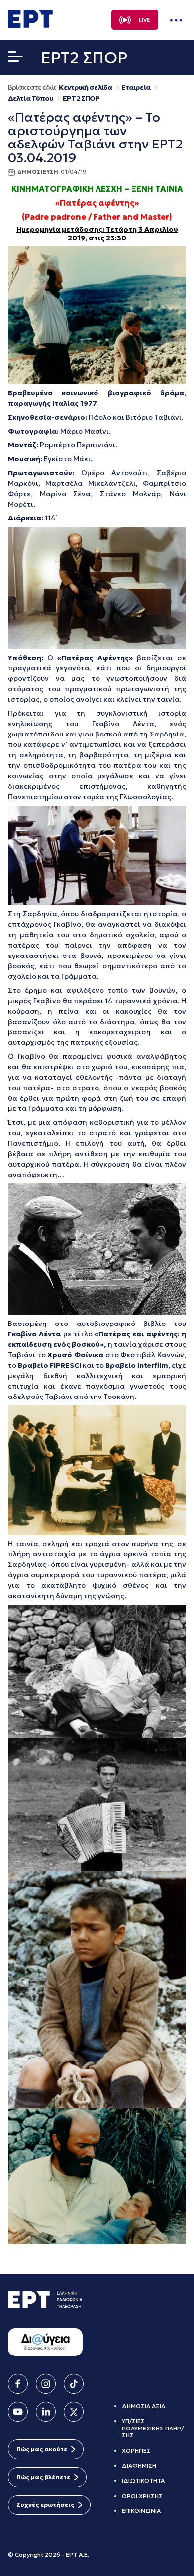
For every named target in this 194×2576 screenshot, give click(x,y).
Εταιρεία (136, 88)
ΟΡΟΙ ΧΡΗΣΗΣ (142, 2496)
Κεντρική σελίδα (85, 88)
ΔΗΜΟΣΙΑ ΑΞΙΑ (144, 2406)
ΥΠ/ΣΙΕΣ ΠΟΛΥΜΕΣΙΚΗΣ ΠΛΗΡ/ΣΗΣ (153, 2428)
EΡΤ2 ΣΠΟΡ (81, 99)
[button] (15, 59)
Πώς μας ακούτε (42, 2449)
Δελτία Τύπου (31, 99)
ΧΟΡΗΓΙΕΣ (136, 2451)
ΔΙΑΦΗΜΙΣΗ (139, 2466)
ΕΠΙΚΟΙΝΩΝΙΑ (141, 2511)
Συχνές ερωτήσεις (45, 2505)
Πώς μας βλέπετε (43, 2477)
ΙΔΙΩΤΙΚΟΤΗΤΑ (143, 2480)
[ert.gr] (30, 25)
